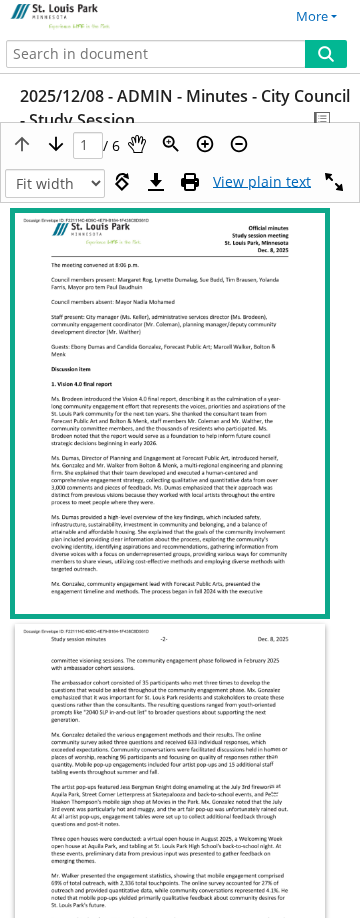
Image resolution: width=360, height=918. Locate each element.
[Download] (156, 182)
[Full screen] (334, 182)
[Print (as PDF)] (190, 182)
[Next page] (56, 144)
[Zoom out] (239, 144)
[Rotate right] (122, 182)
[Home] (85, 17)
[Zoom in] (205, 144)
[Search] (326, 54)
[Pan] (137, 144)
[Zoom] (171, 144)
